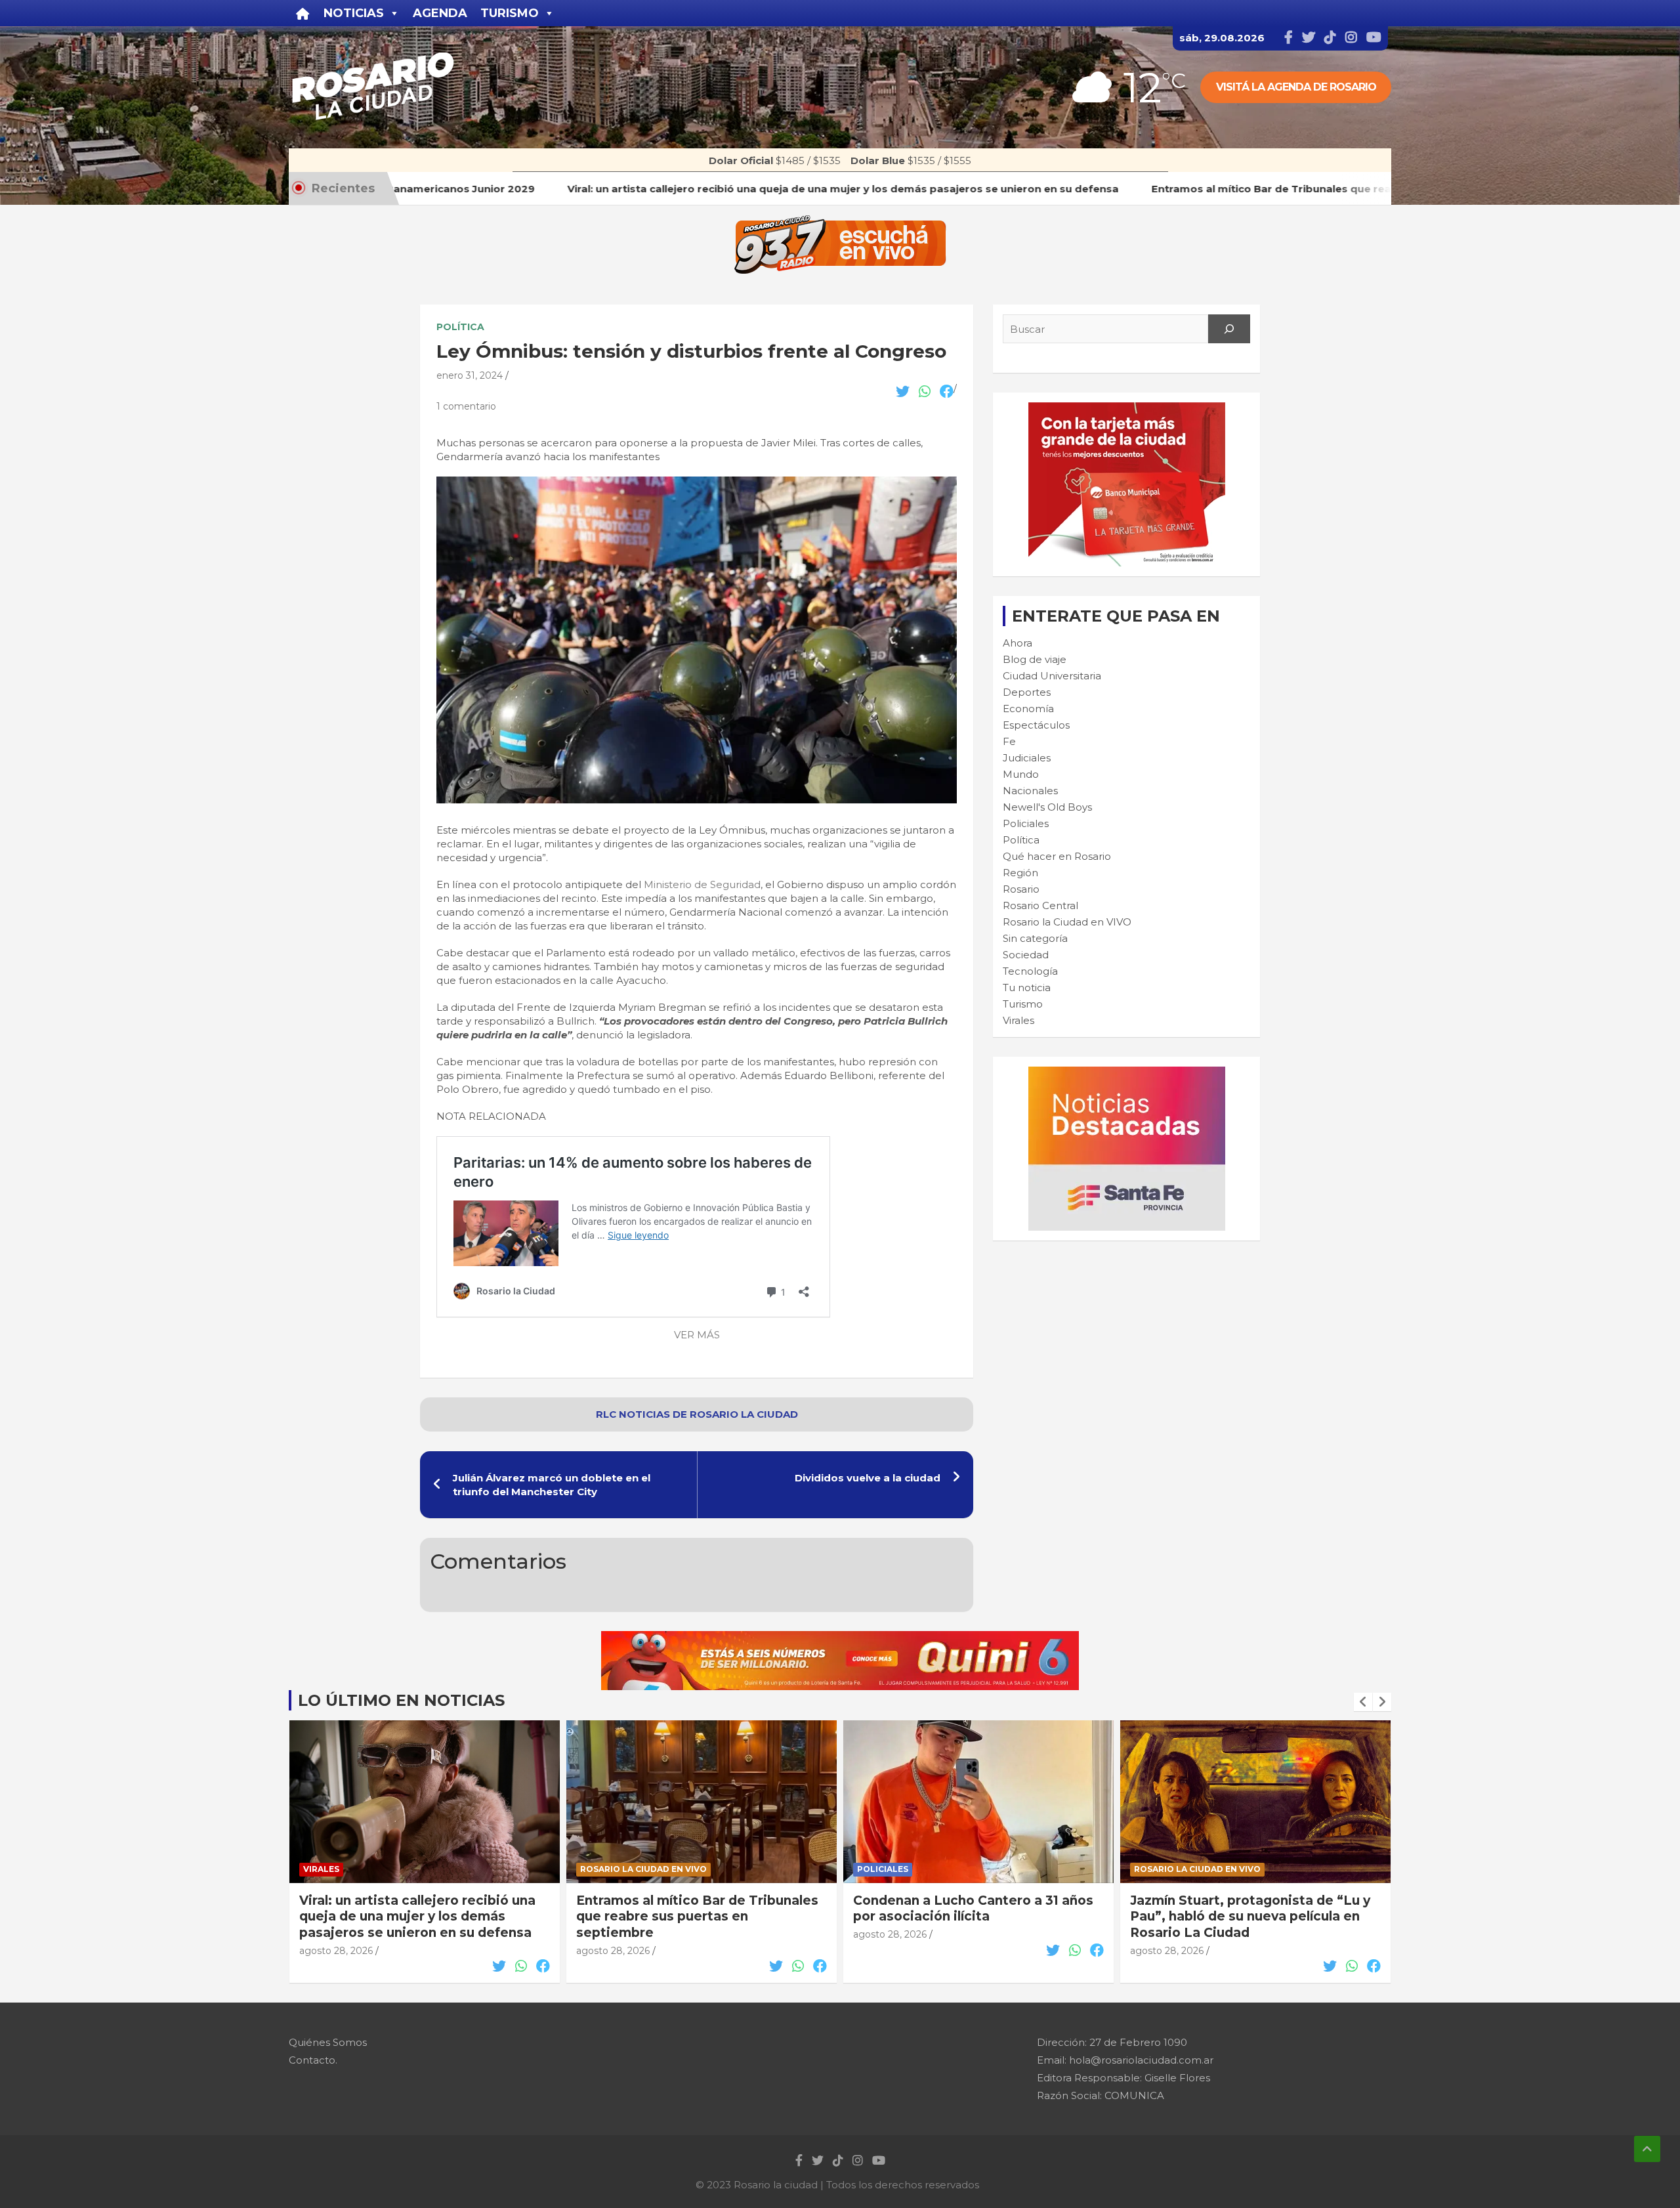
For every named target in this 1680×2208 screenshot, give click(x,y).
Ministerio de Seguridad (702, 884)
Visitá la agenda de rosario (1296, 87)
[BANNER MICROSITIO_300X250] (1127, 1073)
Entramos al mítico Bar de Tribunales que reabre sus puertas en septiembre (420, 1917)
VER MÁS (697, 1335)
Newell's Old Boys (1047, 807)
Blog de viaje (1035, 659)
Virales (1018, 1020)
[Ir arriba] (1647, 2149)
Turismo (1023, 1004)
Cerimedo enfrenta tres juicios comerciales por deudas (1231, 1909)
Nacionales (1030, 791)
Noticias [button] (354, 13)
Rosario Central (1040, 905)
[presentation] (1363, 1702)
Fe (1009, 741)
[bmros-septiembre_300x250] (1127, 409)
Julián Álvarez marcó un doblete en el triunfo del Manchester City (552, 1485)
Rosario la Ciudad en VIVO (1067, 922)
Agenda (440, 13)
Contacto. (313, 2060)
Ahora (1018, 643)
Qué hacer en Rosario (1057, 856)
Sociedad (1026, 955)
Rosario (1021, 889)
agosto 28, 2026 (336, 1951)
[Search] (1229, 329)
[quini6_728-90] (840, 1638)
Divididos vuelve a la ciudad (868, 1478)
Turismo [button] (510, 13)
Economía (1028, 709)
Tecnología (1030, 971)
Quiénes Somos (328, 2042)
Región (1020, 873)
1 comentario (466, 406)
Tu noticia (1027, 987)
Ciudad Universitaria (1052, 676)
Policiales (1026, 823)
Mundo (1021, 774)
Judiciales (1027, 758)
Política (460, 327)
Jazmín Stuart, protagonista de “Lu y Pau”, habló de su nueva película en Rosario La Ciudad (973, 1917)
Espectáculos (1036, 725)
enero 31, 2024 (470, 375)
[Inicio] (303, 13)
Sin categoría (1035, 938)
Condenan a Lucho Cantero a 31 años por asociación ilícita (696, 1909)
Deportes (1027, 692)
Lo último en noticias (401, 1700)
